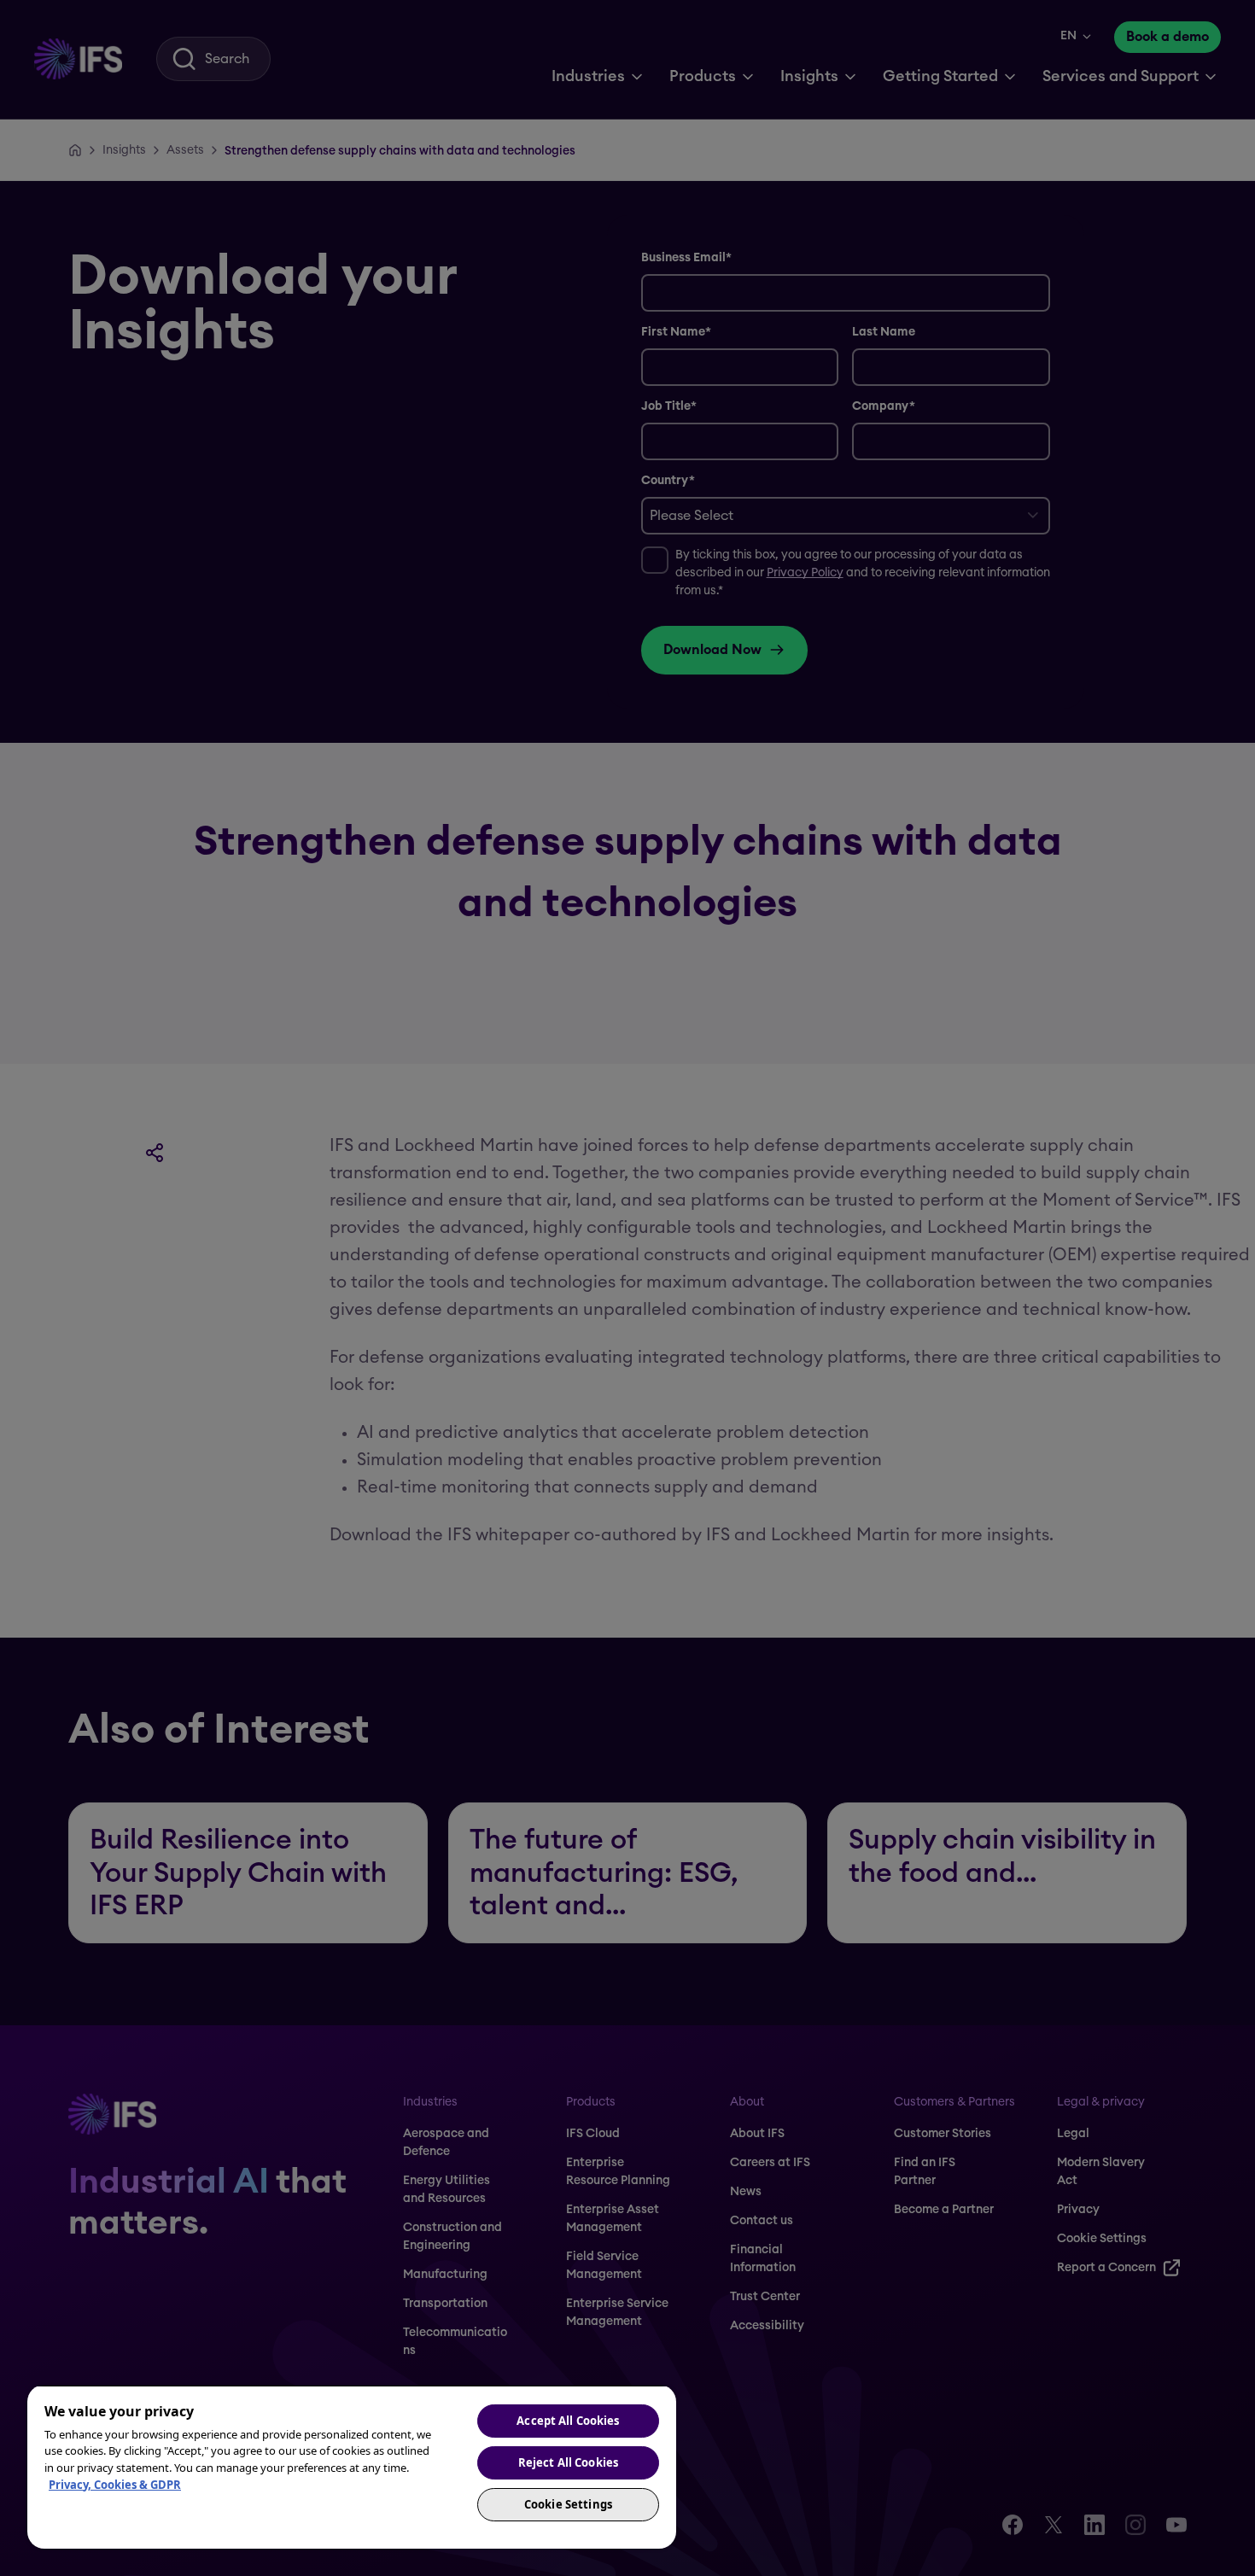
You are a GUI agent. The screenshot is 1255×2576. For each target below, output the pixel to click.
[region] (352, 2467)
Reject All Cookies (568, 2462)
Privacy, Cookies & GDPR (115, 2485)
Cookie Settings (568, 2504)
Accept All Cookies (568, 2421)
